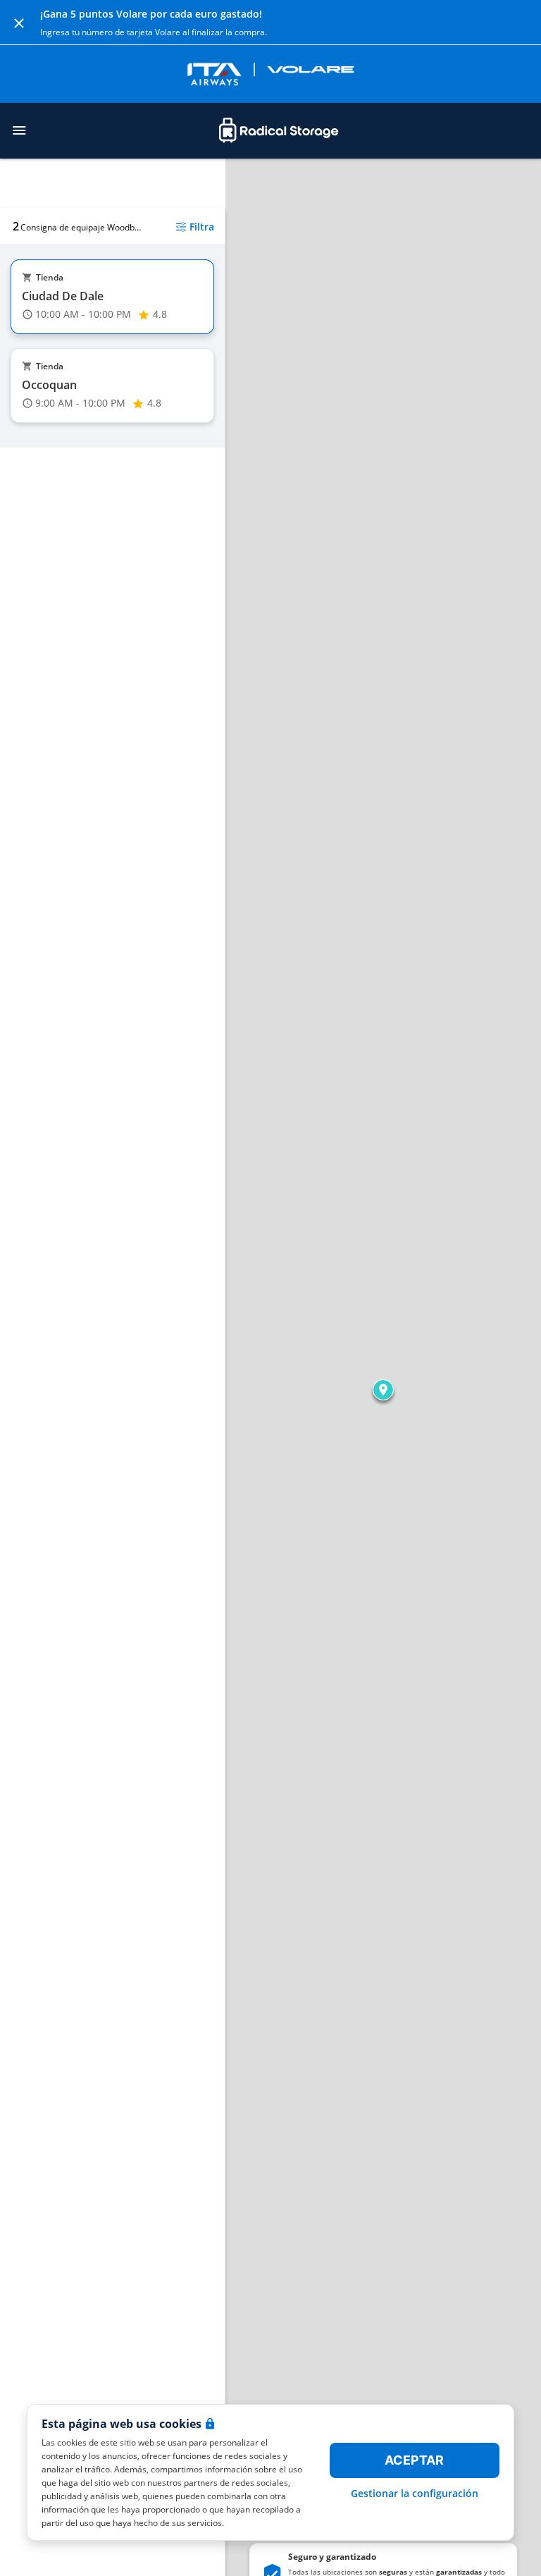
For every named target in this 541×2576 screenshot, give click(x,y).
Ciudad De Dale (63, 296)
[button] (383, 1390)
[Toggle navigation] (19, 130)
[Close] (19, 23)
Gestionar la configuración (415, 2493)
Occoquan (49, 385)
